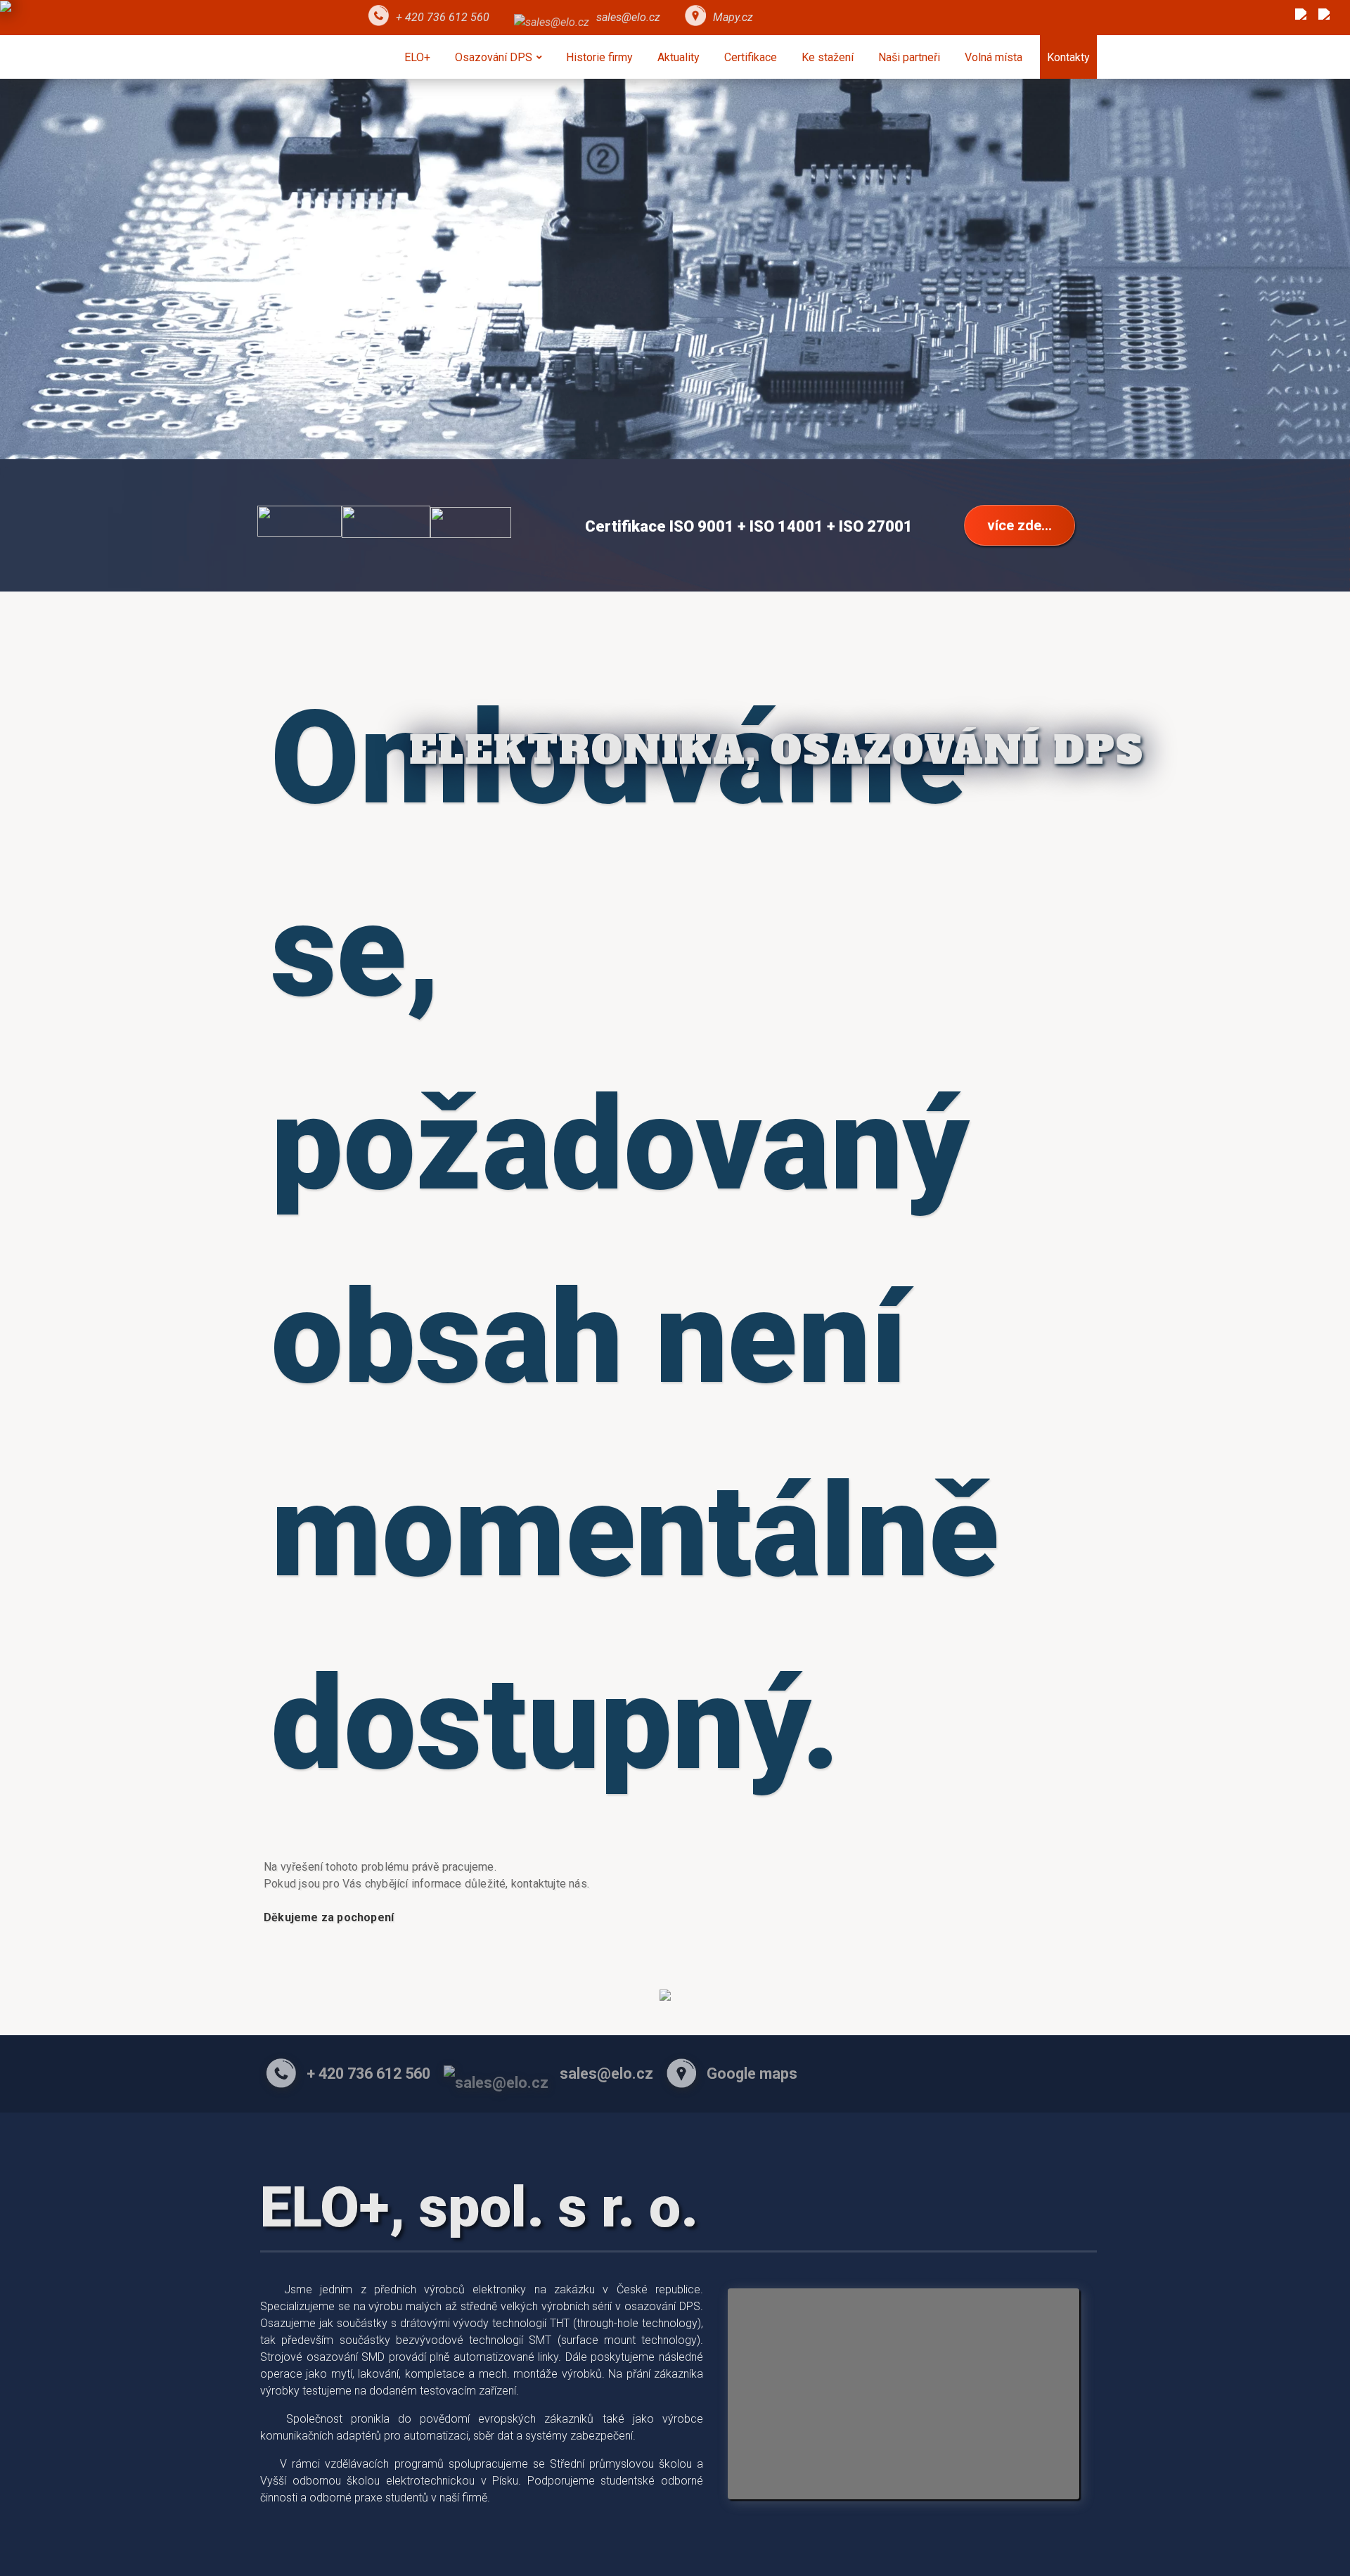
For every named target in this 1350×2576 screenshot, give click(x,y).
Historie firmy (599, 57)
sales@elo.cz (628, 17)
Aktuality (679, 57)
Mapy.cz (733, 17)
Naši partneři (909, 57)
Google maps (752, 2074)
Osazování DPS (494, 57)
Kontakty (1068, 57)
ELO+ (417, 57)
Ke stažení (828, 57)
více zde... (1020, 525)
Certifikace (751, 57)
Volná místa (994, 57)
